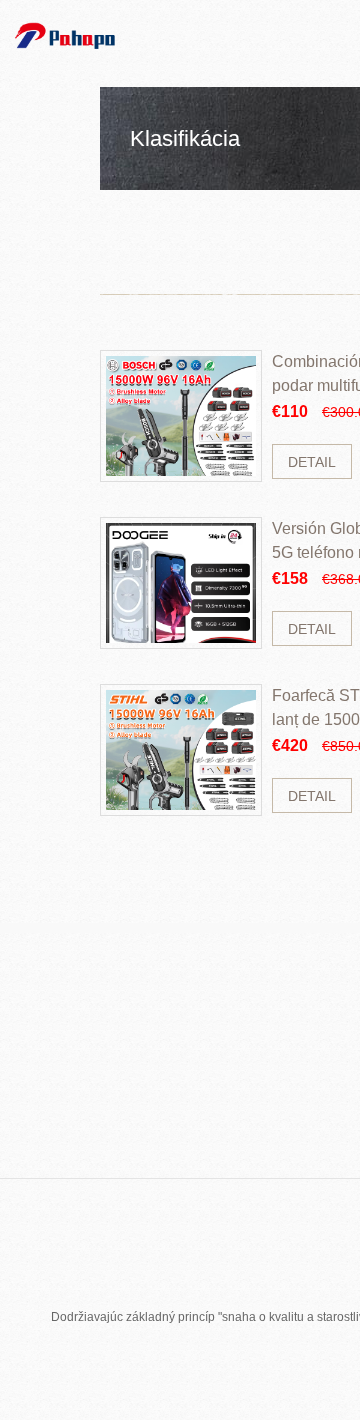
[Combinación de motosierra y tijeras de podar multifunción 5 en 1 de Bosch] (181, 416)
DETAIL (312, 462)
